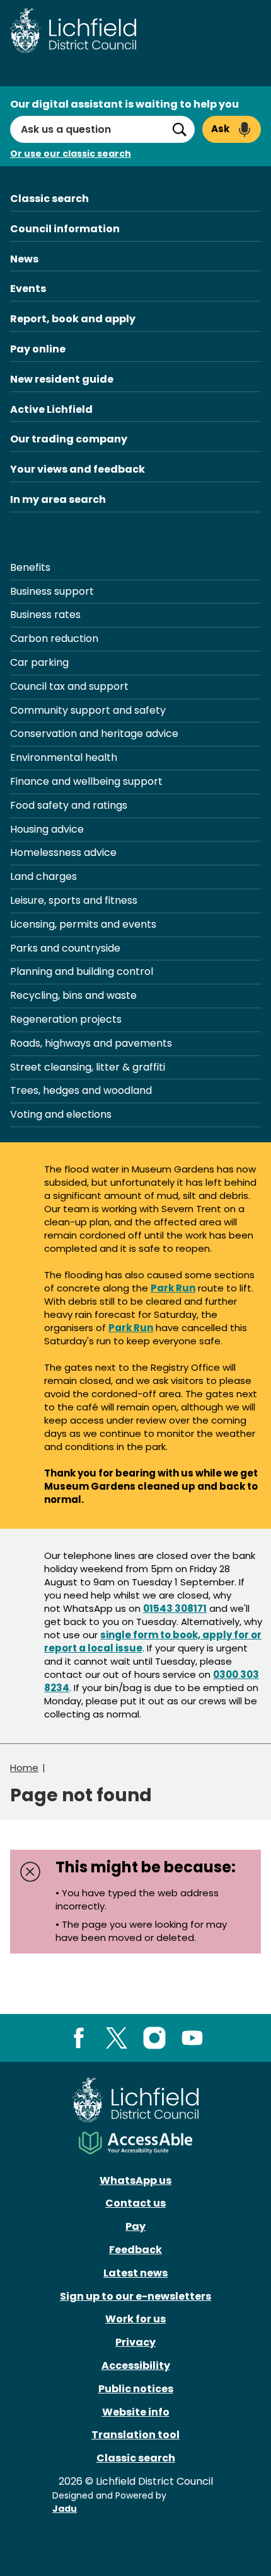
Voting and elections (61, 1114)
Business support (52, 591)
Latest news (135, 2273)
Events (28, 289)
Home (24, 1768)
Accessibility (136, 2365)
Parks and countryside (65, 948)
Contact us (135, 2203)
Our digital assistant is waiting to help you (124, 104)
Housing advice (47, 829)
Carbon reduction (54, 638)
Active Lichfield (51, 409)
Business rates (45, 615)
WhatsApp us (135, 2180)
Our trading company (69, 439)
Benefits (30, 567)
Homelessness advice (63, 852)
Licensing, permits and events (83, 924)
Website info (136, 2412)
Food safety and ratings (69, 805)
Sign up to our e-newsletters (135, 2296)
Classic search (49, 199)
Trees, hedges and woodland (81, 1090)
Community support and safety (88, 710)
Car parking (39, 662)
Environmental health (64, 757)
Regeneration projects (66, 1019)
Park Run (173, 1288)
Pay (135, 2226)
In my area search (58, 499)
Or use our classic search (71, 154)
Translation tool (135, 2435)
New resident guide (62, 379)
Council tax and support (69, 686)
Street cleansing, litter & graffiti (88, 1067)
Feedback (135, 2250)
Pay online (38, 349)
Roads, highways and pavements (91, 1043)
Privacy (135, 2342)
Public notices (136, 2389)
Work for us (135, 2319)
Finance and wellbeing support (86, 781)
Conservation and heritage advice (94, 734)
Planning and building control (82, 971)
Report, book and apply (73, 319)
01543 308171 (175, 1608)
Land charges (43, 876)
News (24, 259)
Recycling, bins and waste (73, 995)
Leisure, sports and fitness (74, 900)
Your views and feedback (78, 469)
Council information (65, 229)
